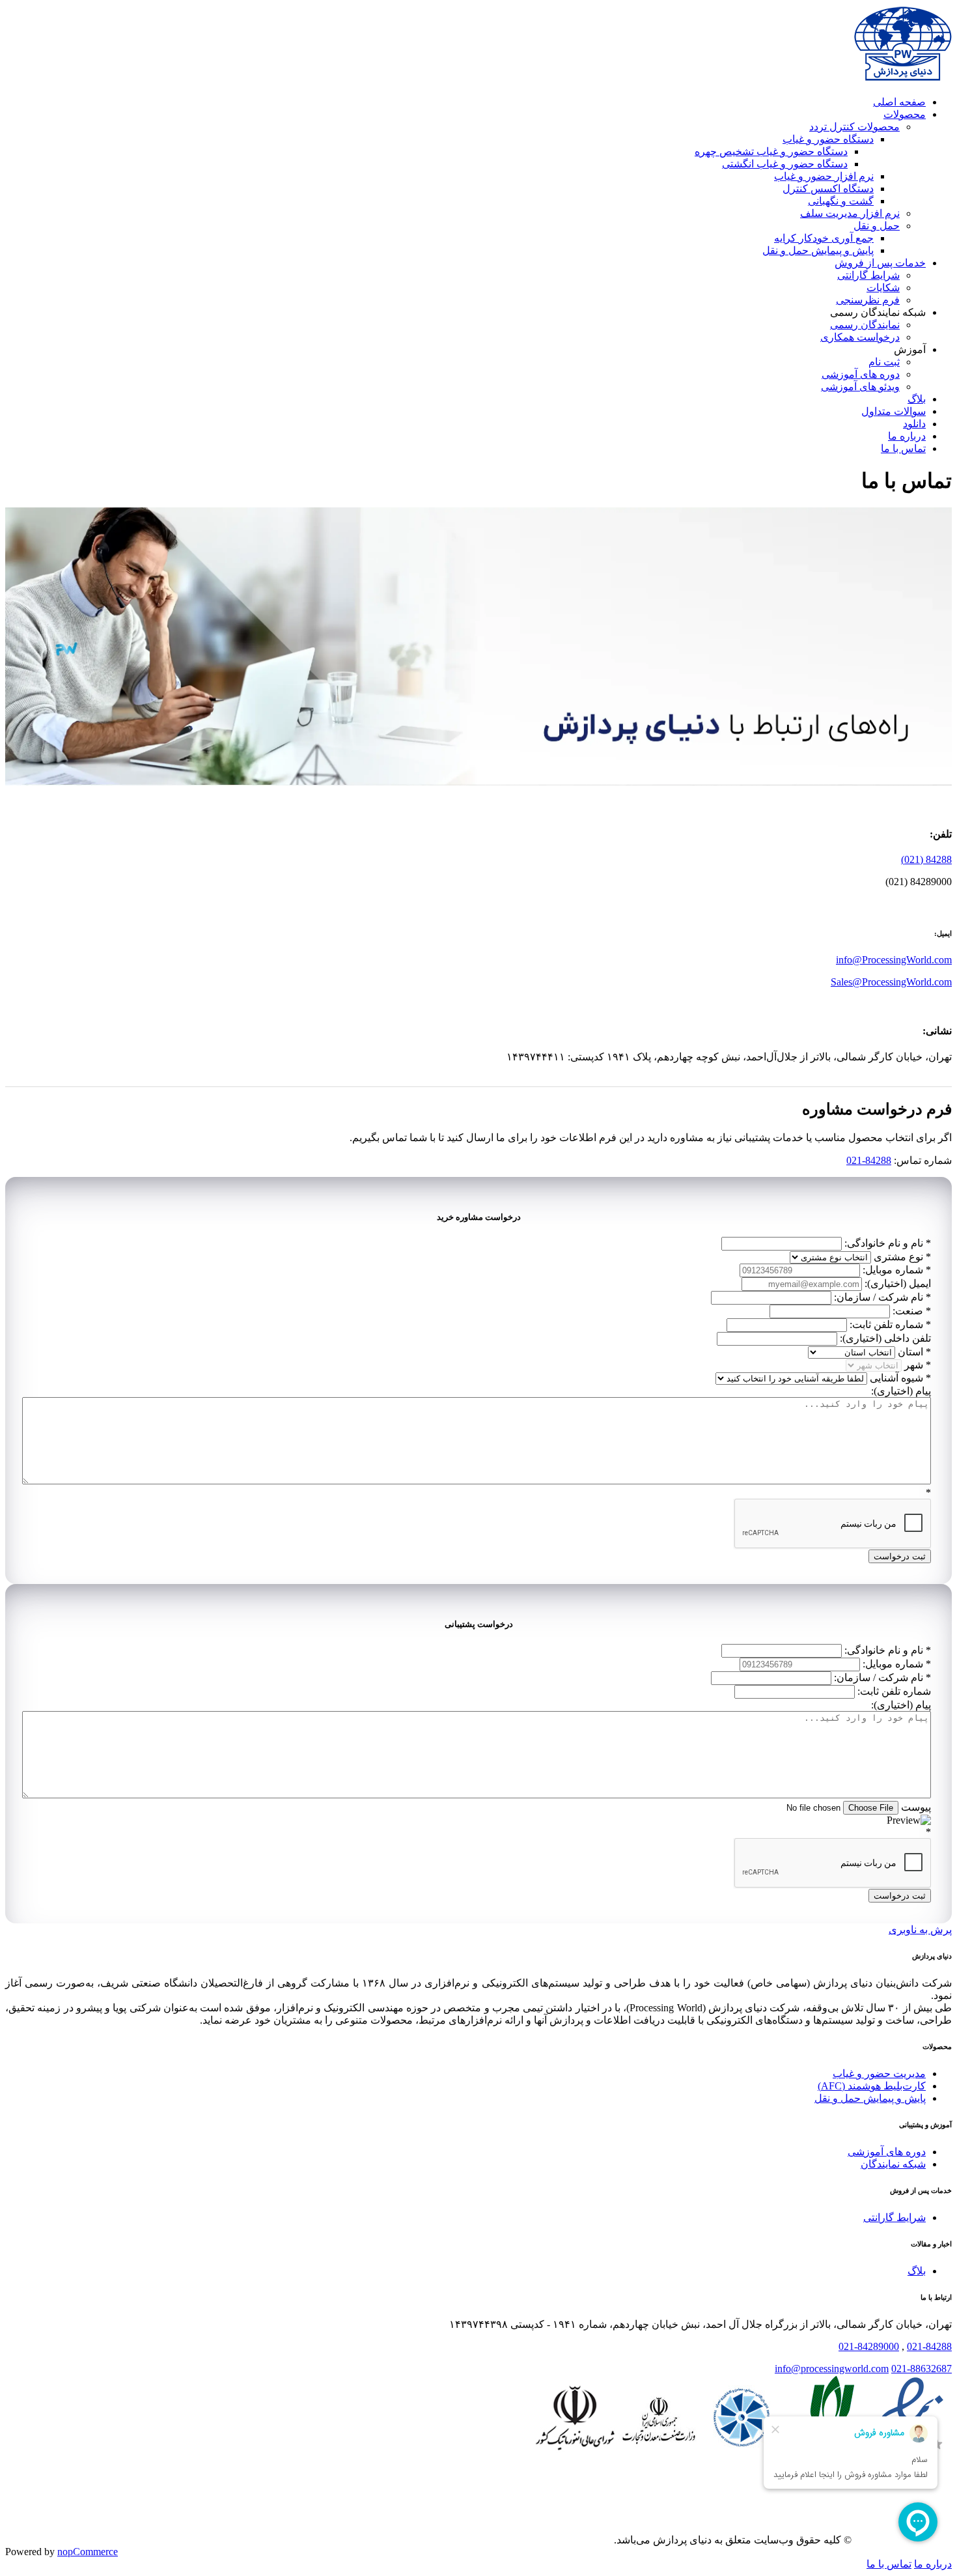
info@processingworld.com (832, 2369)
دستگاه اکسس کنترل (828, 189)
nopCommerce (88, 2552)
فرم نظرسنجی (868, 300)
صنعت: (908, 1311)
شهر (914, 1365)
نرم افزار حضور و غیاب (824, 176)
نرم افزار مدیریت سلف (850, 213)
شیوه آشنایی (896, 1378)
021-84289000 (869, 2346)
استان (910, 1352)
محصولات (905, 114)
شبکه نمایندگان (893, 2164)
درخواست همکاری (860, 337)
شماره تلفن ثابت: (886, 1324)
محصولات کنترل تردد (854, 127)
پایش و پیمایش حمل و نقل (818, 250)
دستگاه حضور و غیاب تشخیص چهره (771, 151)
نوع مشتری (898, 1257)
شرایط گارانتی (868, 275)
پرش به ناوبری (920, 1930)
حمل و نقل (877, 226)
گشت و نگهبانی (841, 201)
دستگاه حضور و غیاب (828, 139)
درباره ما (907, 436)
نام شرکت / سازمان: (879, 1297)
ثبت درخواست (900, 1556)
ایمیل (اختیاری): (898, 1283)
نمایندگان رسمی (865, 325)
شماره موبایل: (893, 1270)
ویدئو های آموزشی (860, 387)
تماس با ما (903, 448)
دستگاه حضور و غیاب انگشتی (785, 164)
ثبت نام (884, 362)
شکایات (883, 288)
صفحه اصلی (899, 102)
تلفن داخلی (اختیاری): (885, 1338)
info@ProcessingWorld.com (894, 960)
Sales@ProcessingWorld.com (891, 982)
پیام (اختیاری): (901, 1391)
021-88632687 (922, 2369)
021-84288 (869, 1160)
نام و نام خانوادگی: (884, 1243)
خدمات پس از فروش (880, 263)
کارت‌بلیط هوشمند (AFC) (872, 2086)
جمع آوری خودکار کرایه (824, 238)
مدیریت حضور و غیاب (879, 2074)
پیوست (916, 1807)
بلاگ (917, 399)
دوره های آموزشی (861, 374)
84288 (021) (926, 859)
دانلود (914, 424)
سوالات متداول (894, 411)
